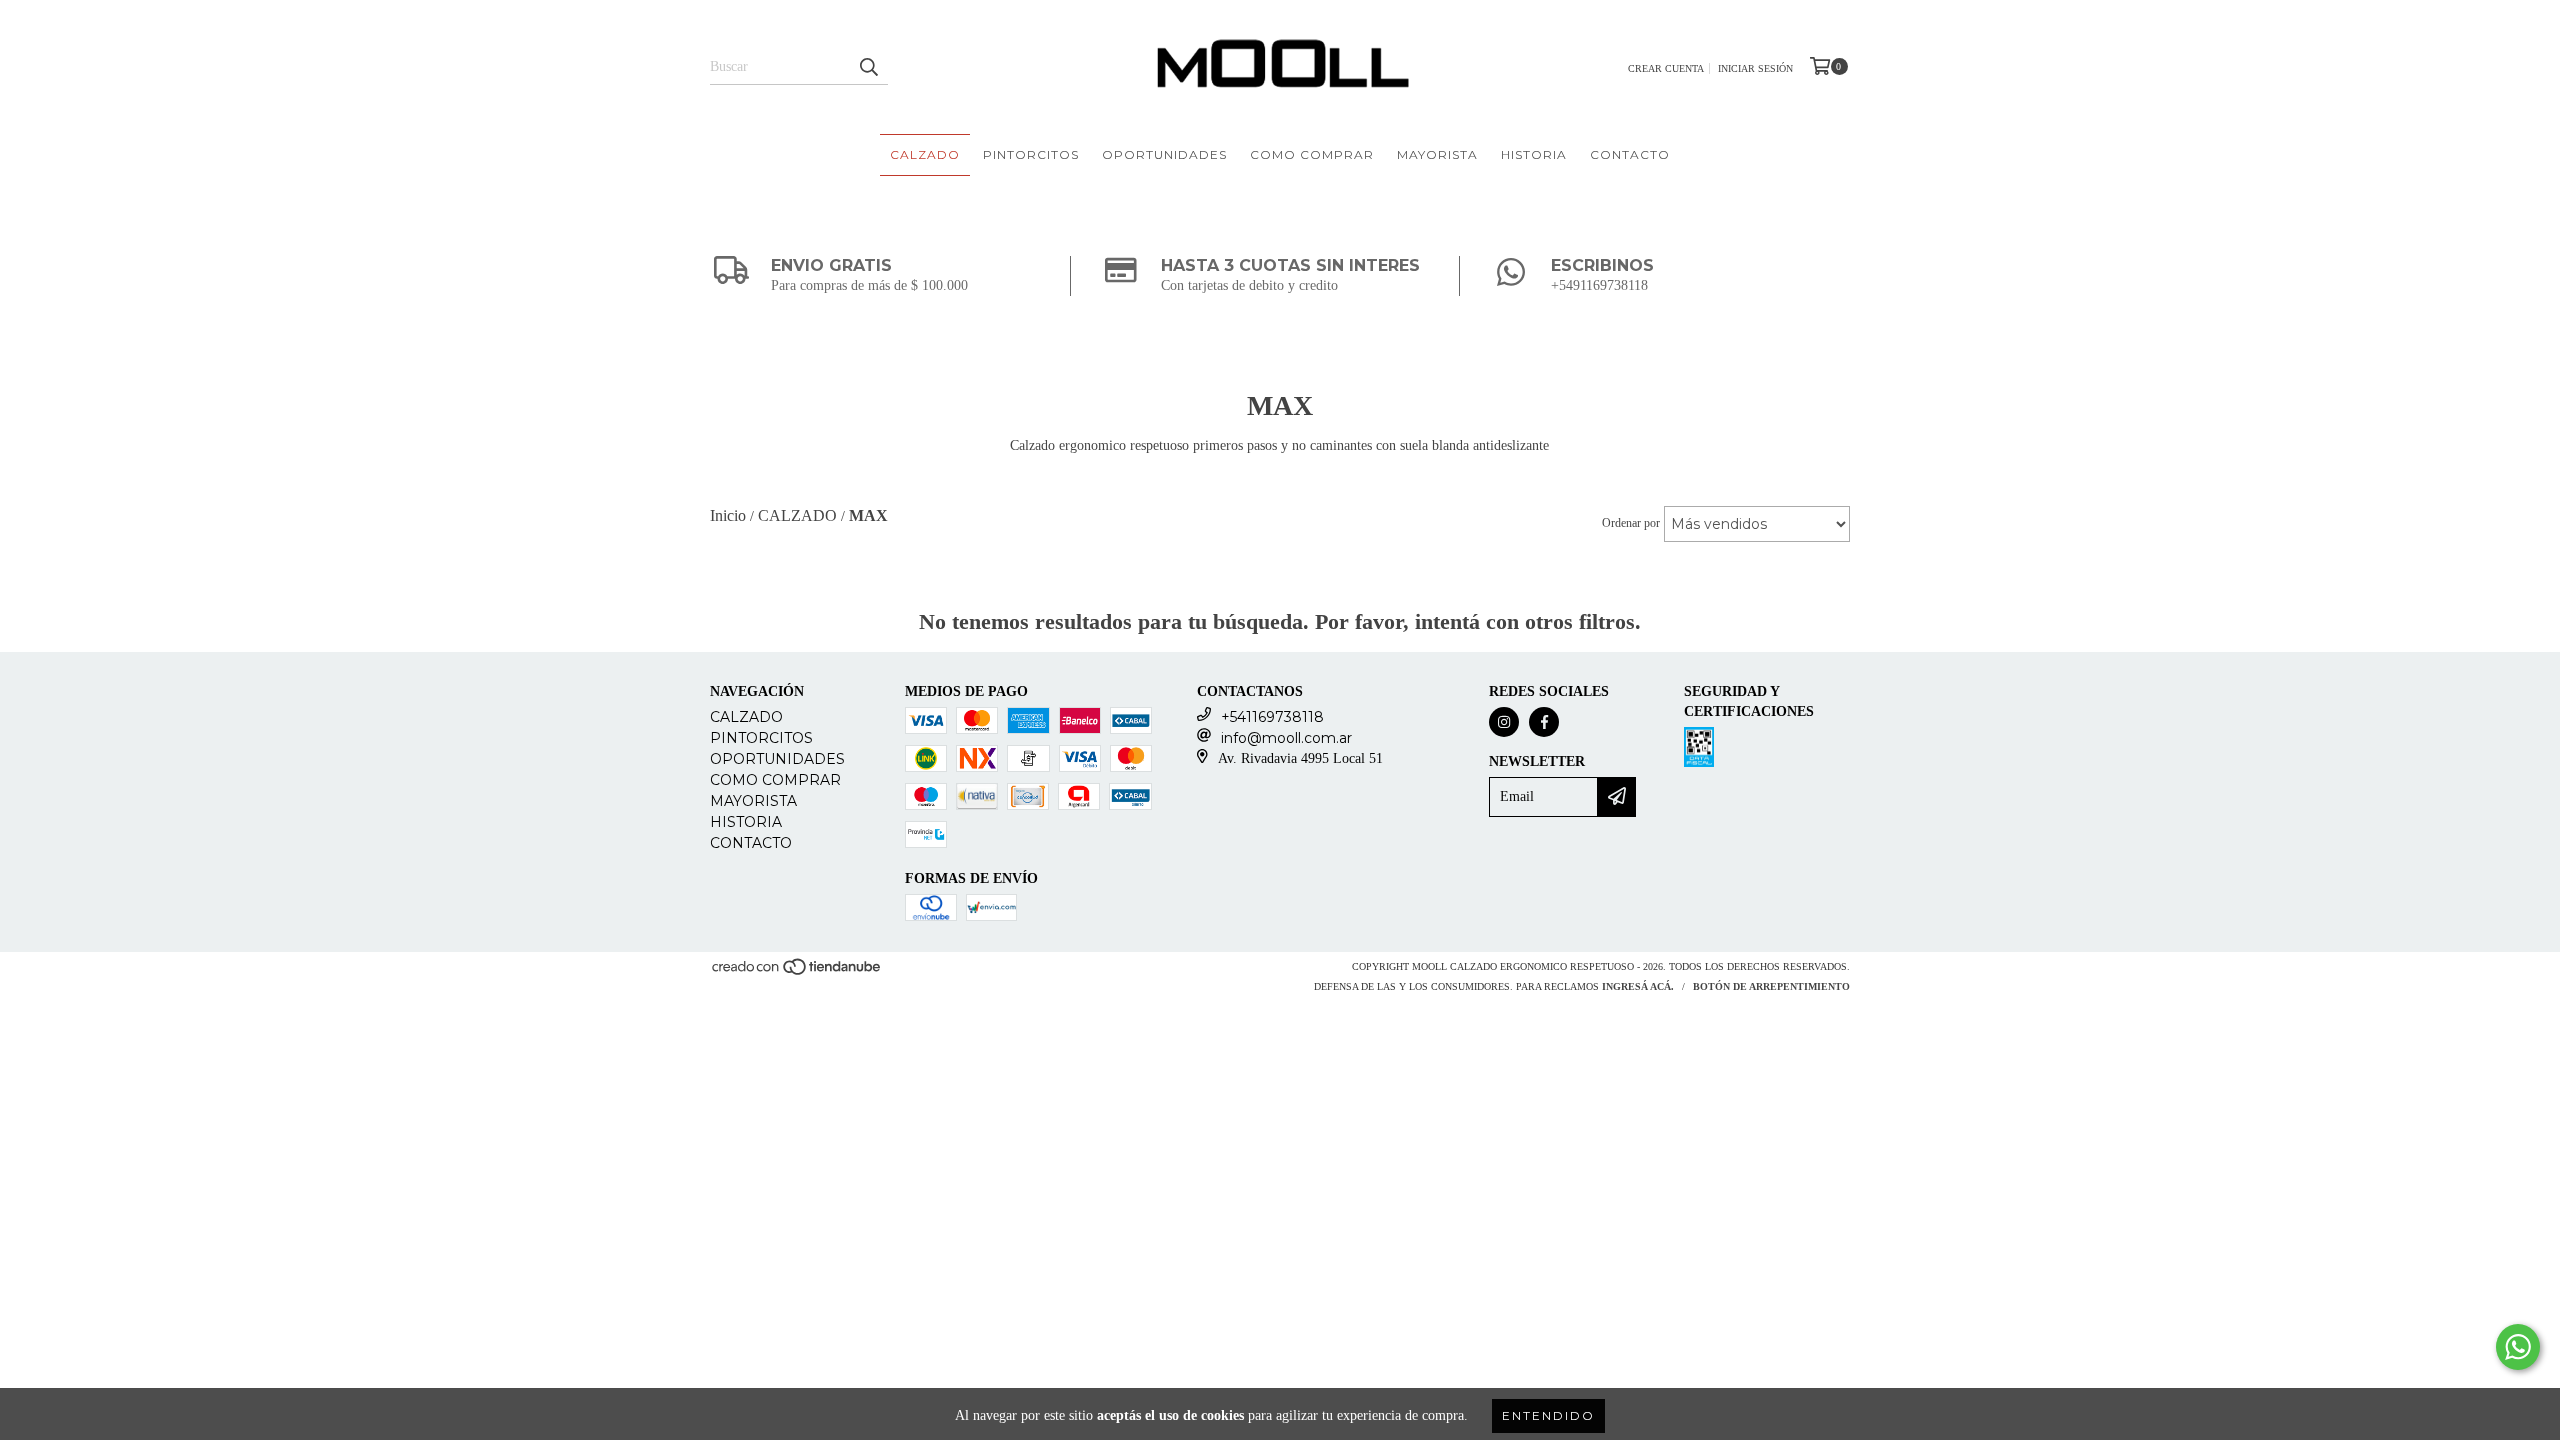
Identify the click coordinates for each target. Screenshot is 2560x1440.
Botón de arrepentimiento (1771, 986)
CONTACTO (1630, 154)
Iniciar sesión (1755, 68)
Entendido (1548, 1415)
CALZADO (925, 154)
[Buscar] (868, 67)
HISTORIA (1534, 154)
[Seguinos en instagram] (1504, 722)
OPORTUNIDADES (1164, 154)
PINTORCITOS (1031, 154)
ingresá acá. (1638, 986)
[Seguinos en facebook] (1544, 722)
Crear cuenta (1666, 68)
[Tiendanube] (797, 972)
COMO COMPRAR (1312, 154)
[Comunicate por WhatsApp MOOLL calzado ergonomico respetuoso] (2518, 1347)
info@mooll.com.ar (1286, 738)
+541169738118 (1272, 717)
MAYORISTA (1437, 154)
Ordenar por (1631, 523)
